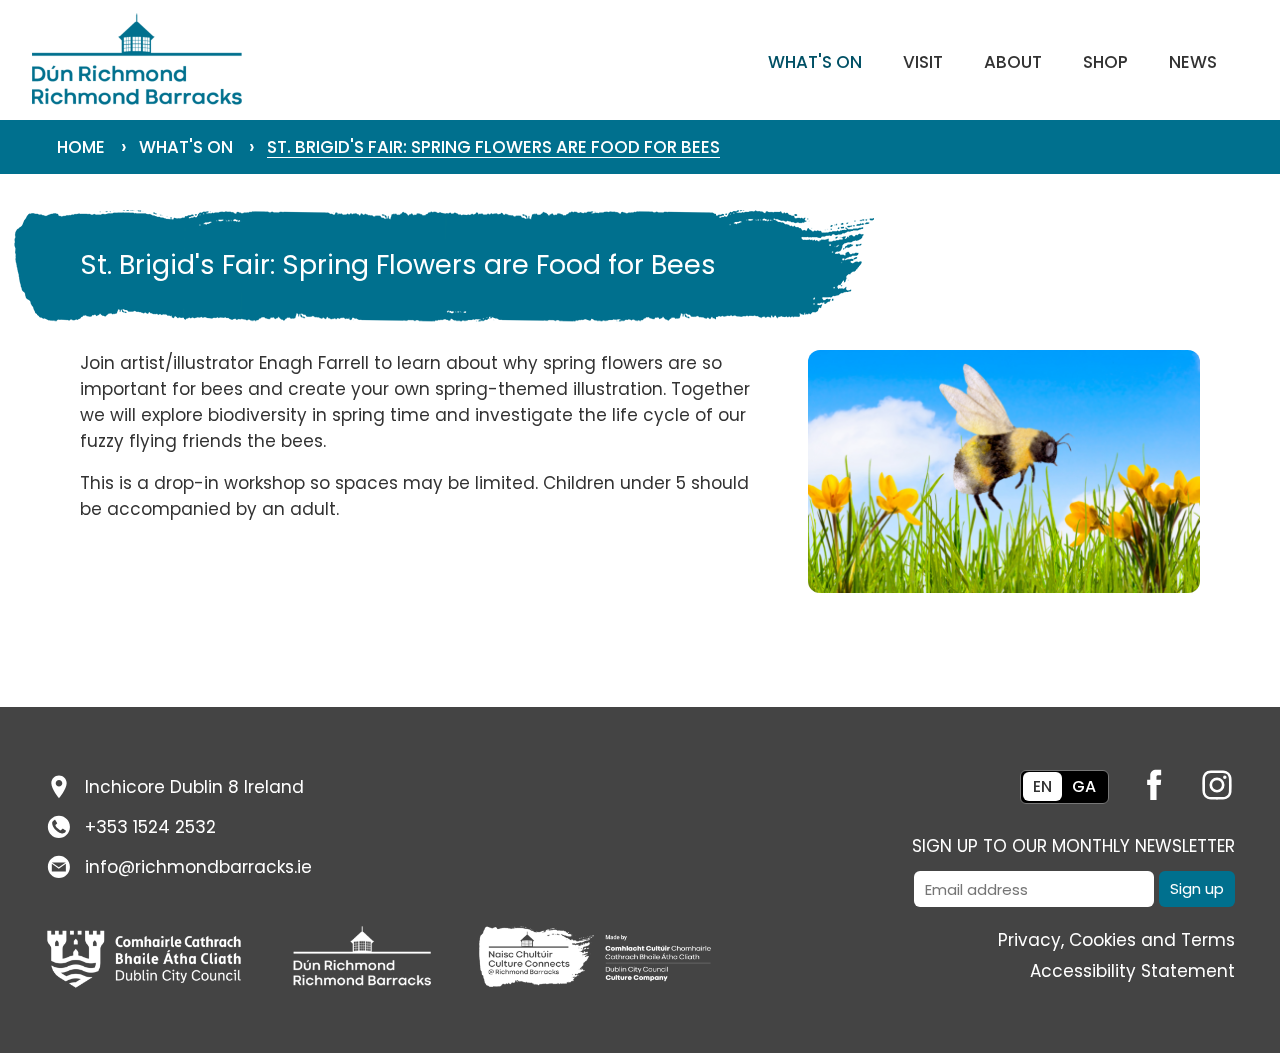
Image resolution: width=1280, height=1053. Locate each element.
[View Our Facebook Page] (1143, 780)
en (1042, 786)
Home (81, 147)
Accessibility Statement (1132, 971)
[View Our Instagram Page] (1206, 780)
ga (1084, 786)
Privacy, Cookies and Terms (1116, 940)
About (1013, 62)
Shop (1105, 62)
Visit (923, 62)
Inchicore (194, 787)
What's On (815, 62)
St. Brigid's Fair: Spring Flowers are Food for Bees (493, 147)
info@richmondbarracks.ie (198, 867)
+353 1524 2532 (150, 827)
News (1193, 62)
